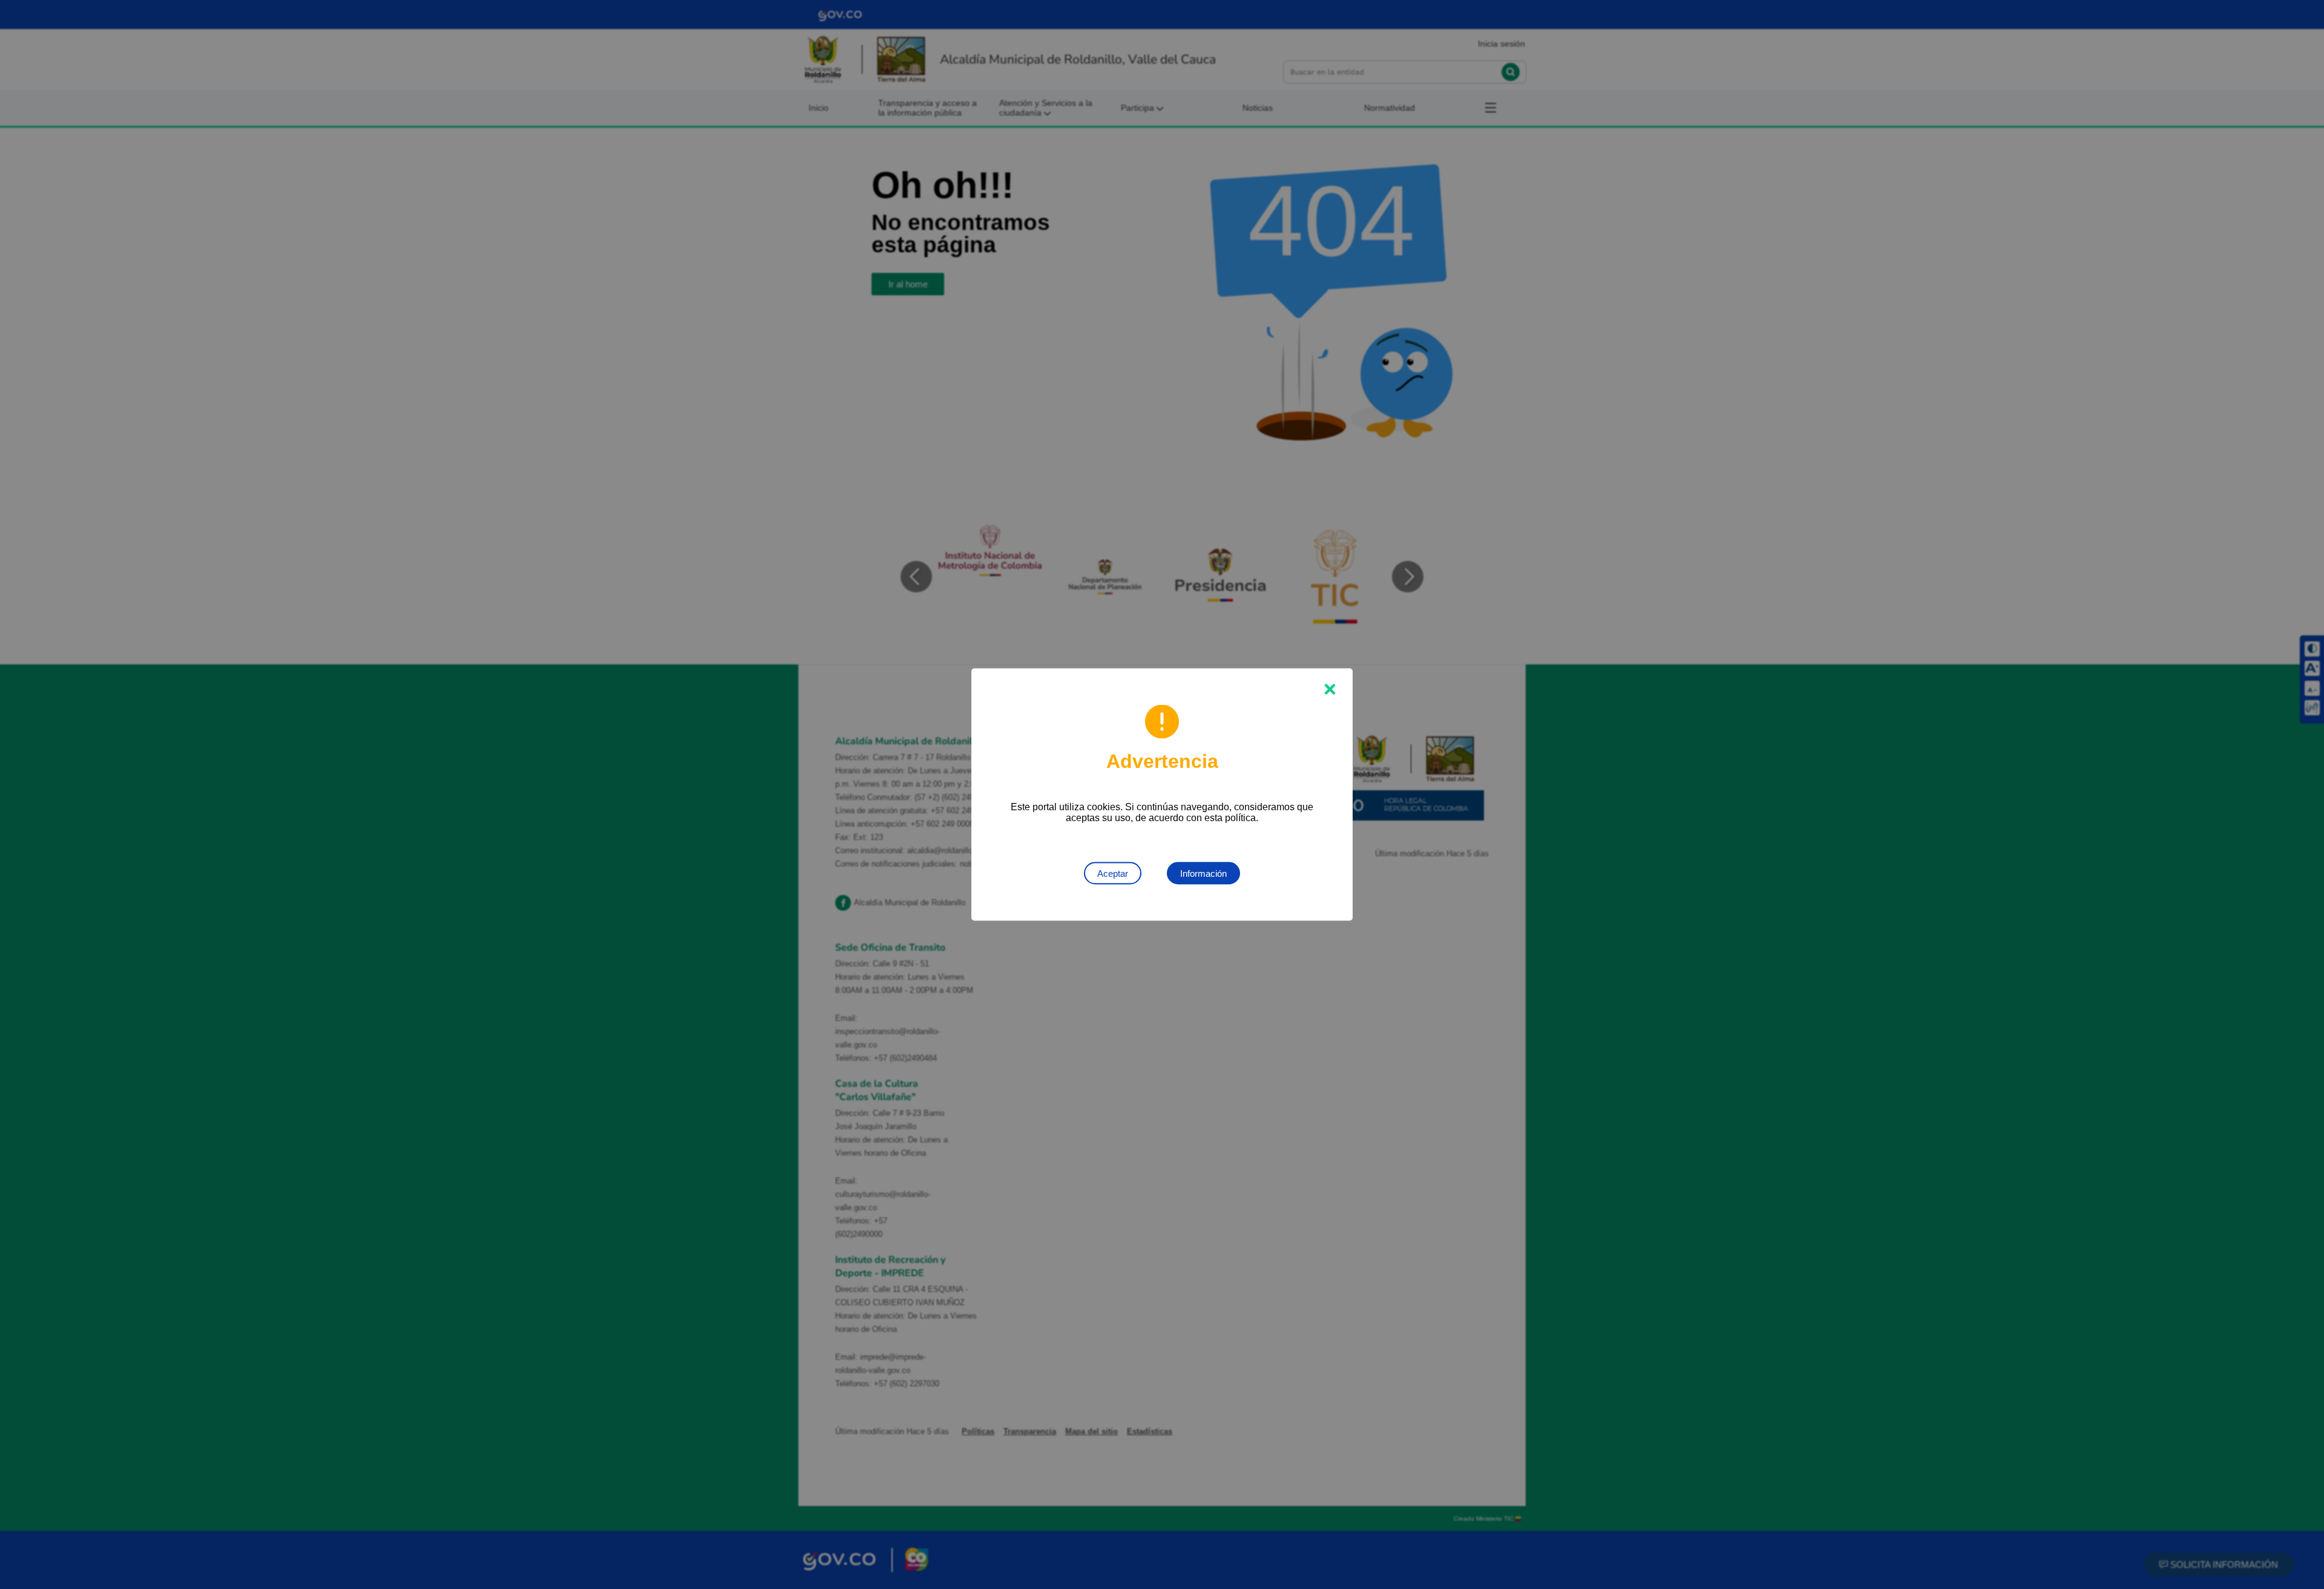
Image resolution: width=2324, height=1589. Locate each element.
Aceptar (1113, 873)
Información (1203, 873)
